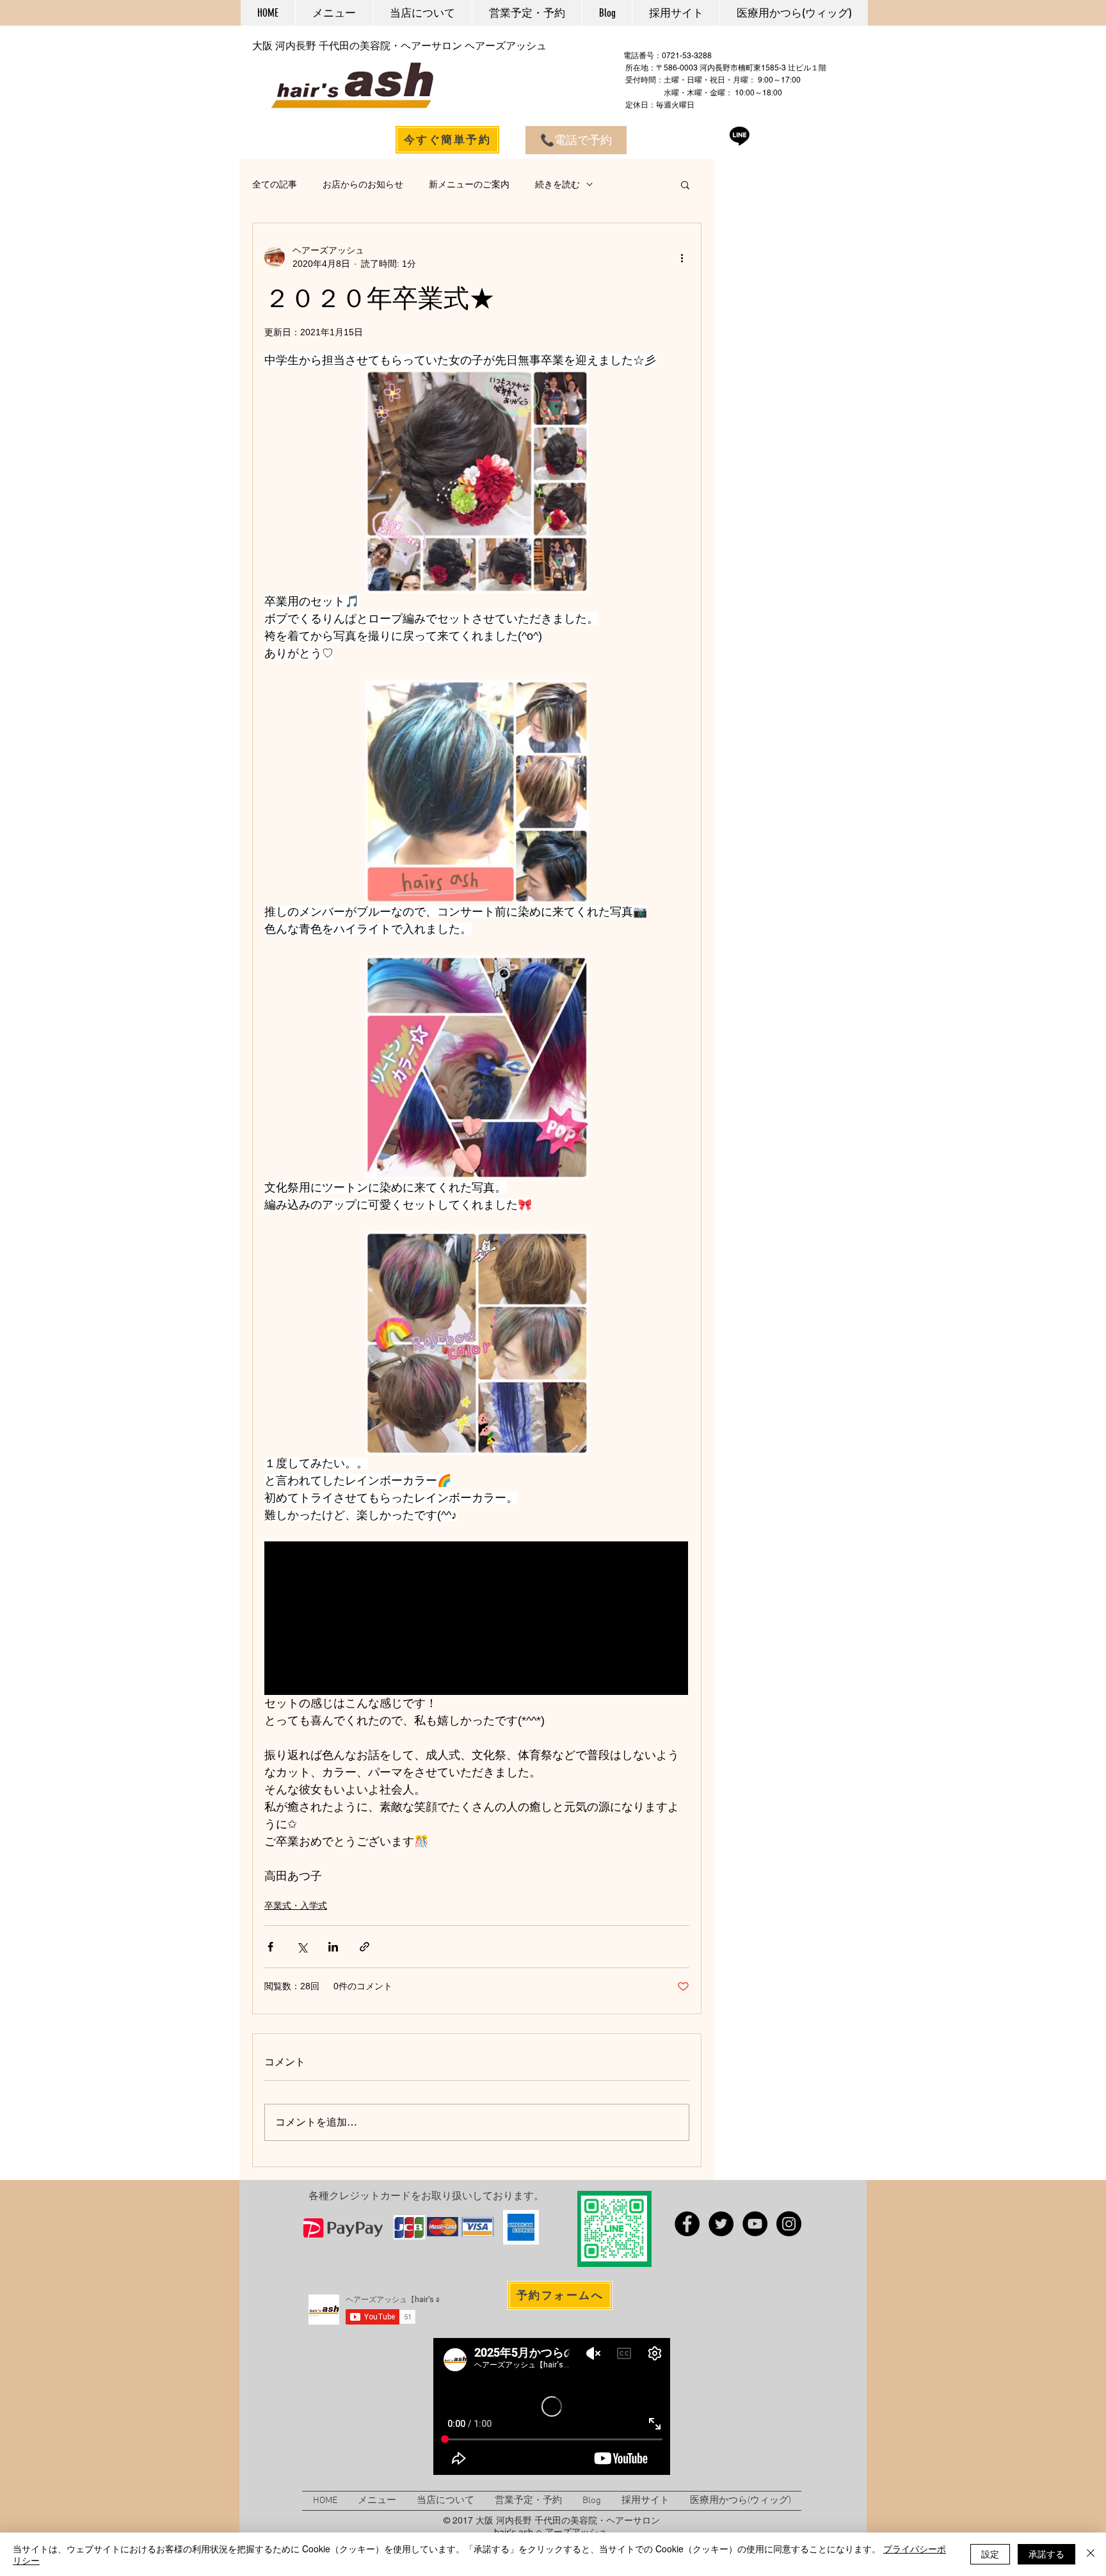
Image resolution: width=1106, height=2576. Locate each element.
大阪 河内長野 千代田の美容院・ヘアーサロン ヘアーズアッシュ (399, 46)
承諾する (1046, 2554)
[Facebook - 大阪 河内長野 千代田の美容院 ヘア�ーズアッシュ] (687, 2224)
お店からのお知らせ (363, 184)
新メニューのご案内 (469, 184)
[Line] (740, 135)
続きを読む (557, 184)
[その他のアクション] (682, 257)
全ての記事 (275, 184)
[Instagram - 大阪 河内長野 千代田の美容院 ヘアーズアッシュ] (789, 2224)
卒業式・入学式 (296, 1905)
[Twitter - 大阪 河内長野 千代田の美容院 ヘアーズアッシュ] (721, 2224)
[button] (685, 184)
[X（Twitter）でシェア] (302, 1947)
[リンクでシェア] (365, 1947)
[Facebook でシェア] (270, 1947)
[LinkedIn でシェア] (333, 1947)
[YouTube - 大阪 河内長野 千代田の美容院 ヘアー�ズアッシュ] (755, 2224)
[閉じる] (1091, 2554)
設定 (990, 2554)
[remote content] (477, 1618)
